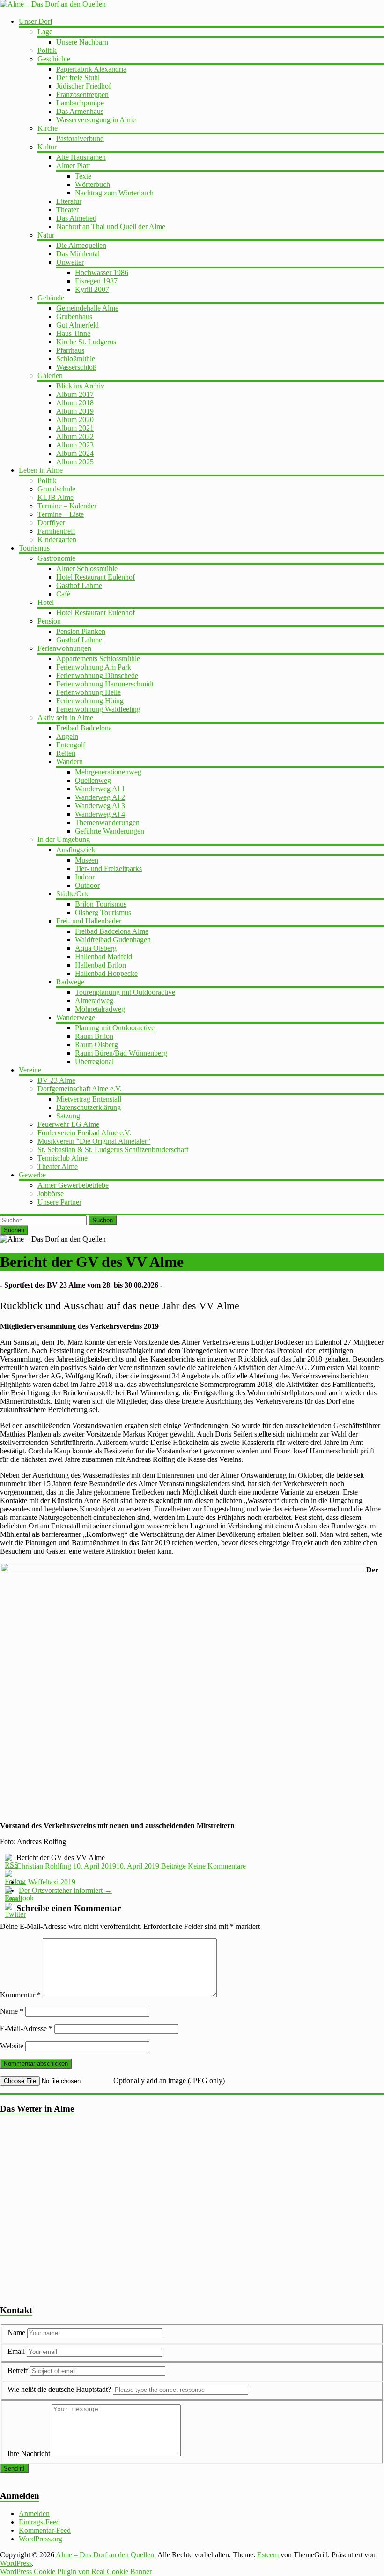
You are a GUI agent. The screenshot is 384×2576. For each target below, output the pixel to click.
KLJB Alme (55, 497)
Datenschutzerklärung (89, 1107)
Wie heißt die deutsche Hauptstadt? (59, 2389)
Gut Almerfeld (78, 325)
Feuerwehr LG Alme (68, 1124)
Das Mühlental (78, 254)
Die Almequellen (81, 245)
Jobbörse (51, 1194)
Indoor (85, 877)
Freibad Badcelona (84, 728)
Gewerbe (32, 1175)
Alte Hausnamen (81, 157)
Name (12, 2011)
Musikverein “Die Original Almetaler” (94, 1141)
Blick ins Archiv (80, 386)
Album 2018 (75, 403)
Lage (45, 32)
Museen (87, 860)
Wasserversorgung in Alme (96, 120)
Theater (67, 210)
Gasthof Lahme (79, 585)
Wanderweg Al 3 (100, 806)
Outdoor (87, 885)
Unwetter (70, 262)
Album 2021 (75, 428)
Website (12, 2046)
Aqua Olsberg (96, 948)
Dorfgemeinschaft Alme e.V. (80, 1089)
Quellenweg (93, 780)
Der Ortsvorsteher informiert (65, 1890)
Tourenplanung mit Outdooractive (125, 992)
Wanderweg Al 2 (100, 797)
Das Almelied (76, 218)
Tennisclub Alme (63, 1158)
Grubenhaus (74, 316)
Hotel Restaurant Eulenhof (96, 577)
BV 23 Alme (56, 1080)
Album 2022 (75, 436)
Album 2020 (75, 420)
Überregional (94, 1061)
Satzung (68, 1116)
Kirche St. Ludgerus (86, 342)
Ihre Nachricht (29, 2453)
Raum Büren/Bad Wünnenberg (121, 1053)
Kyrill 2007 (92, 289)
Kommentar (20, 1995)
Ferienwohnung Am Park (94, 667)
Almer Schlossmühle (87, 569)
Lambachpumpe (80, 103)
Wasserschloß (76, 367)
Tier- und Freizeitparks (108, 868)
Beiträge (174, 1866)
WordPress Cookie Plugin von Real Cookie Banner (76, 2572)
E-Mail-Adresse (26, 2029)
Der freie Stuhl (78, 78)
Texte (83, 176)
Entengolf (71, 745)
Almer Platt (73, 166)
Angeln (67, 736)
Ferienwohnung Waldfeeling (98, 709)
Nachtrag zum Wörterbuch (114, 193)
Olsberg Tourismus (103, 912)
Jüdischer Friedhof (84, 86)
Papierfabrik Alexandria (91, 69)
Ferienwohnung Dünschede (97, 675)
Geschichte (54, 59)
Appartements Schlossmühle (98, 659)
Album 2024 (75, 453)
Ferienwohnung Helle (89, 692)
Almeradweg (94, 1001)
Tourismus (34, 548)
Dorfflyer (51, 523)
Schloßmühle (76, 359)
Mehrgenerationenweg (108, 772)
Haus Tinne (73, 333)
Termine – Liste (61, 514)
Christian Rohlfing (44, 1866)
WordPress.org (41, 2539)
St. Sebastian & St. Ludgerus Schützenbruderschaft (113, 1150)
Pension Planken (81, 631)
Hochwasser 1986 (102, 272)
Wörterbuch (92, 184)
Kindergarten (57, 540)
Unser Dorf (36, 21)
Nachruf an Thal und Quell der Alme (111, 227)
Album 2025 (75, 462)
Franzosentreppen (82, 94)
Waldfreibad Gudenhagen (113, 940)
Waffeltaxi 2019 (47, 1882)
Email (17, 2351)
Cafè (63, 594)
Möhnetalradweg (100, 1009)
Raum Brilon (94, 1036)
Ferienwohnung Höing (90, 701)
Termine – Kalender (67, 506)
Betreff (18, 2371)
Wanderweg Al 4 (100, 814)
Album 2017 (75, 394)
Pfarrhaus (70, 350)
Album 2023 (75, 445)
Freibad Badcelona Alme (112, 931)
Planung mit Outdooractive (115, 1028)
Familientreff (56, 531)
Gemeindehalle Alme (87, 308)
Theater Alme (58, 1166)
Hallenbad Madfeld (103, 957)
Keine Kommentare (217, 1866)
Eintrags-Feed (39, 2522)
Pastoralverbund (80, 138)
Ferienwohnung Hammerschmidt (105, 684)
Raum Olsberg (96, 1045)
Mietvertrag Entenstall (89, 1099)
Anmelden (34, 2513)
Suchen (103, 1220)
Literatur (69, 201)
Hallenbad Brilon (100, 965)
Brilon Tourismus (101, 904)
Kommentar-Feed (45, 2530)
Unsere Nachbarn (82, 42)
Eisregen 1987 (96, 281)
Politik (47, 50)
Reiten (66, 753)
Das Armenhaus (80, 111)
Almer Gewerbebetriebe (73, 1185)
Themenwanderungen (107, 823)
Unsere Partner (59, 1202)
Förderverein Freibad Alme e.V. (84, 1133)
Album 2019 (75, 411)
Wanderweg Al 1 (100, 789)
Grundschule (56, 489)
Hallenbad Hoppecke (106, 973)
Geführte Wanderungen (110, 831)
